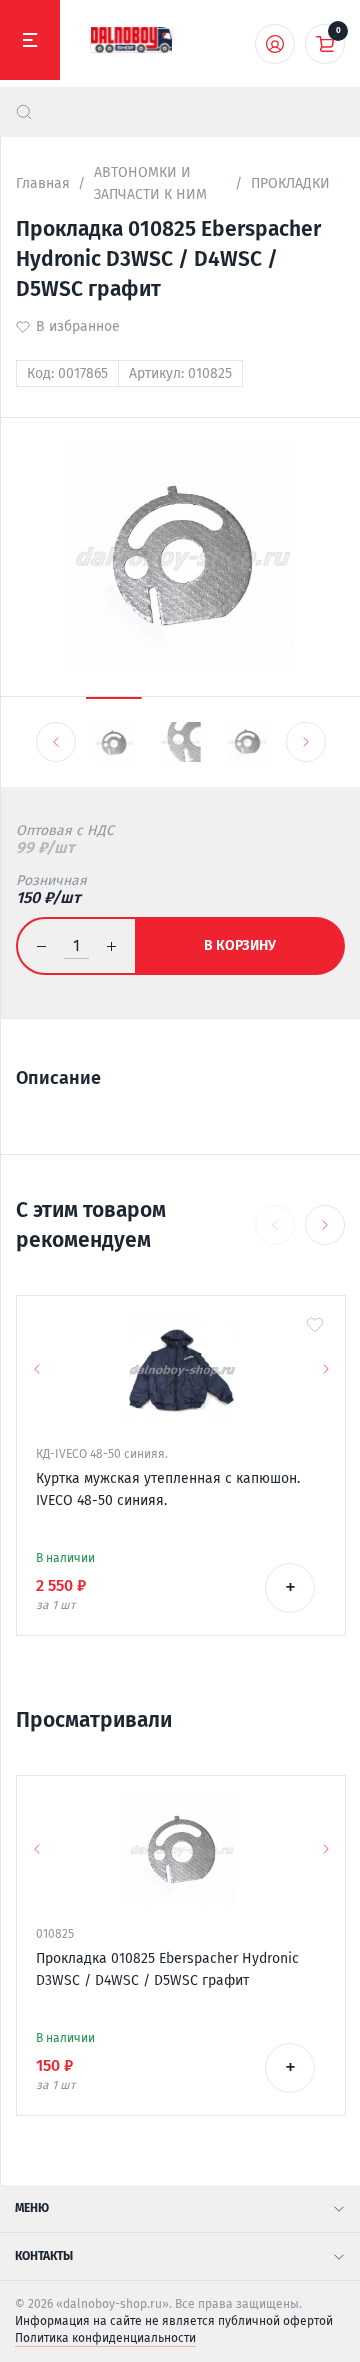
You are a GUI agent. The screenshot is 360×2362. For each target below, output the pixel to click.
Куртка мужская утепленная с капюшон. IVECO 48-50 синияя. (168, 1489)
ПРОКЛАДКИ (290, 183)
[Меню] (30, 40)
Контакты (44, 2256)
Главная (43, 183)
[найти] (24, 112)
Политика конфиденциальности (105, 2338)
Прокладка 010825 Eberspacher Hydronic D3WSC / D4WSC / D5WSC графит (167, 1969)
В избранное (78, 326)
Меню (32, 2208)
